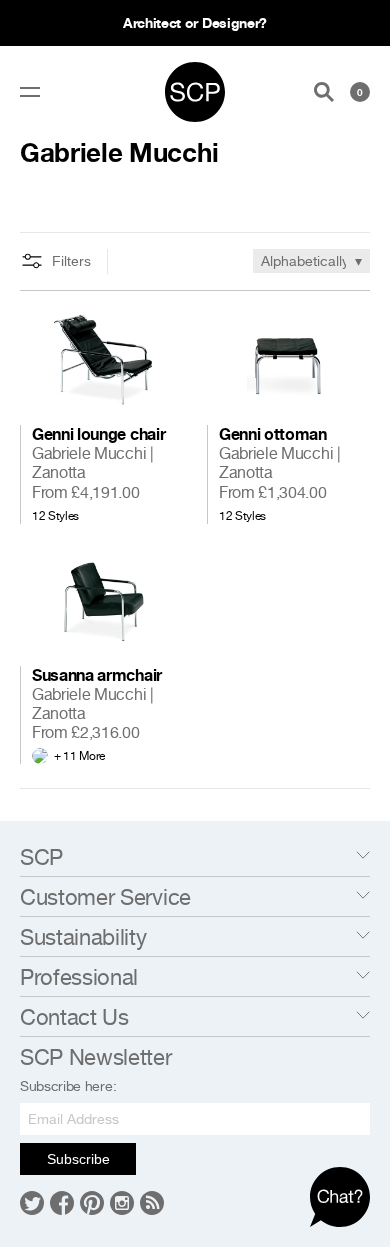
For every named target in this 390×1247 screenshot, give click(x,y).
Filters (71, 261)
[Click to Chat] (340, 1197)
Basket (360, 92)
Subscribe (78, 1159)
